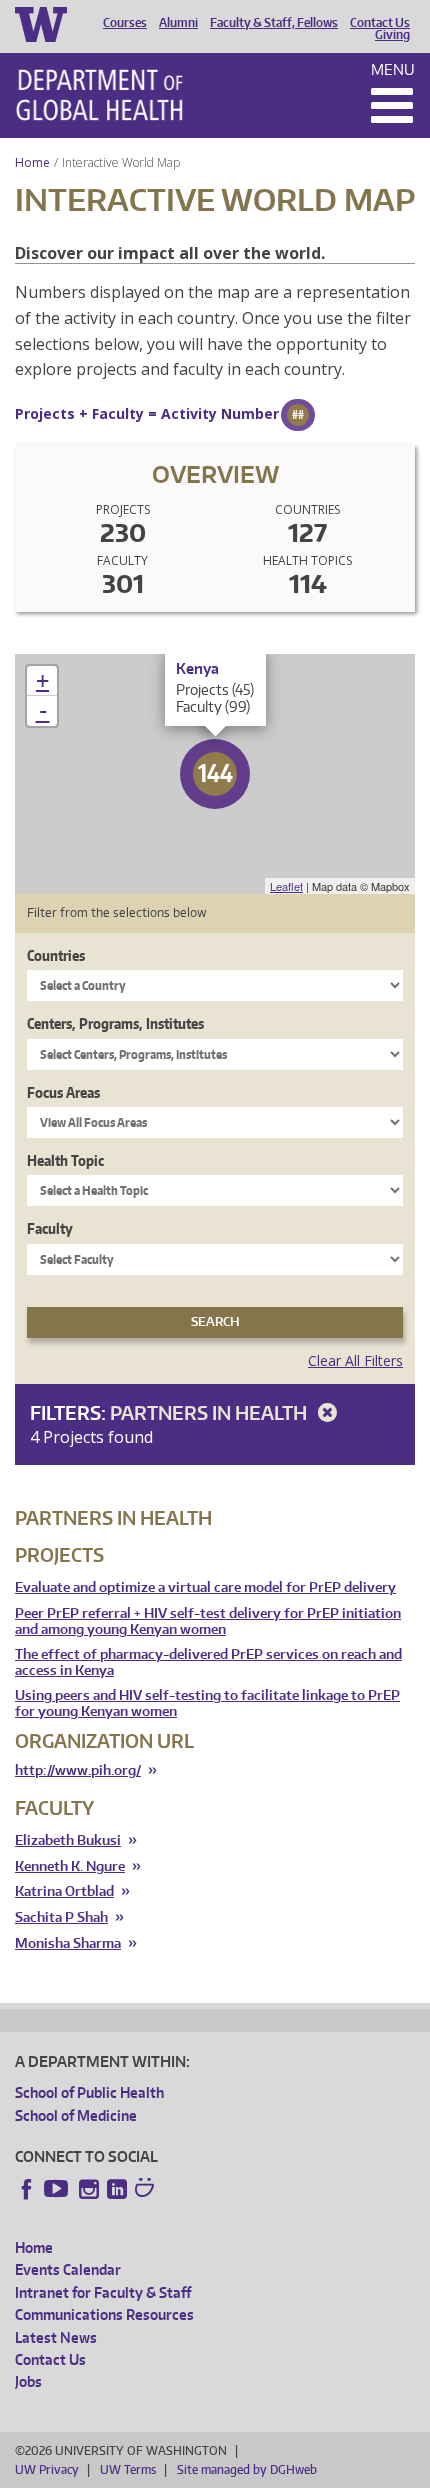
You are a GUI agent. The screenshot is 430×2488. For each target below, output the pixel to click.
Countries (56, 955)
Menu (393, 69)
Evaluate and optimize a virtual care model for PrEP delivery (205, 1587)
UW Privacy (47, 2469)
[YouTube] (58, 2189)
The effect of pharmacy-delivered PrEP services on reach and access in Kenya (208, 1662)
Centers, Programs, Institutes (115, 1023)
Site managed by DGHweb (247, 2469)
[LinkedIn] (117, 2189)
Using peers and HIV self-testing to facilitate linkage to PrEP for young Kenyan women (207, 1703)
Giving (392, 35)
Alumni (178, 23)
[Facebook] (27, 2189)
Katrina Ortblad (64, 1891)
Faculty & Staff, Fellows (274, 23)
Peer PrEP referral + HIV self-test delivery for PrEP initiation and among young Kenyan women (208, 1621)
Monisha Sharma (68, 1943)
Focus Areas (63, 1092)
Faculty (50, 1228)
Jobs (28, 2381)
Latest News (56, 2337)
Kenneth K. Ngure (70, 1866)
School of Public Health (89, 2092)
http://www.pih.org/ (78, 1770)
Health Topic (65, 1160)
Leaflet (286, 886)
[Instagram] (89, 2189)
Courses (125, 23)
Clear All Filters (355, 1360)
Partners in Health (210, 1412)
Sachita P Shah (61, 1917)
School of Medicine (76, 2115)
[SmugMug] (147, 2190)
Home (32, 162)
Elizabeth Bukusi (68, 1840)
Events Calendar (68, 2269)
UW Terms (128, 2469)
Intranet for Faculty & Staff (103, 2292)
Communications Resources (104, 2314)
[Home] (99, 95)
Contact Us (380, 23)
